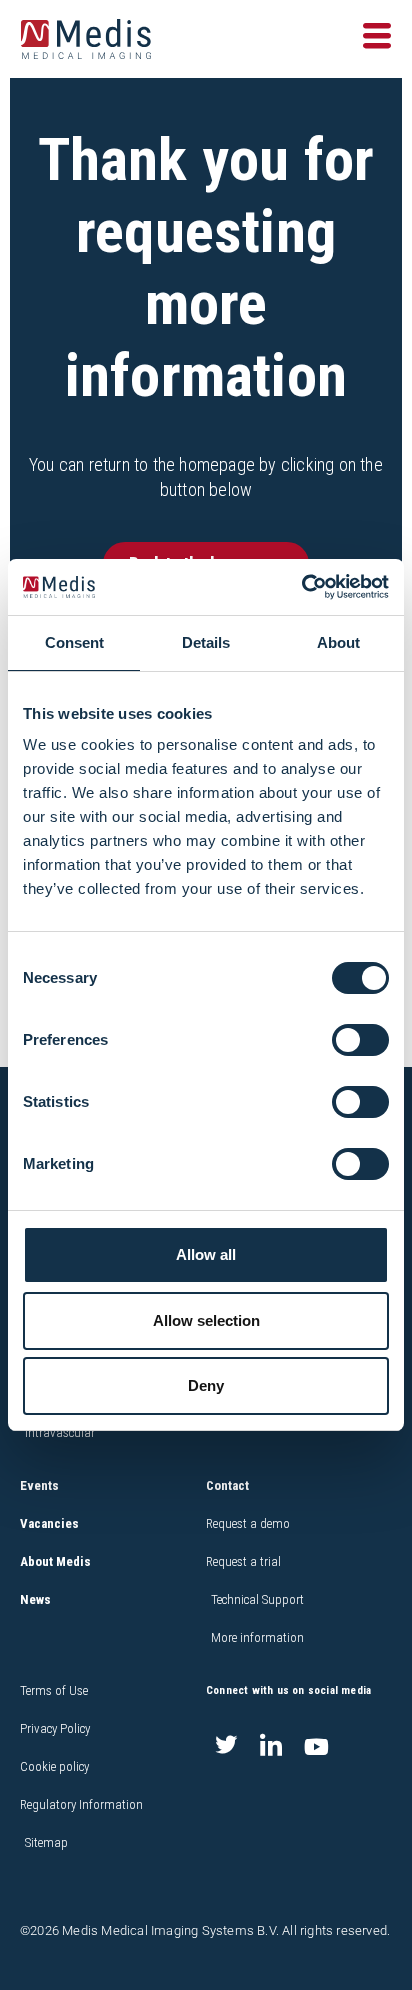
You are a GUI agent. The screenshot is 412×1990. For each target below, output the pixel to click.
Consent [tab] (74, 642)
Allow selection (206, 1320)
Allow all (206, 1254)
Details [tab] (206, 642)
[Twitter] (226, 1747)
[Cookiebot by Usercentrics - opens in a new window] (301, 587)
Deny (206, 1385)
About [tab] (338, 642)
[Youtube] (316, 1747)
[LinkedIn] (271, 1747)
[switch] (360, 1040)
